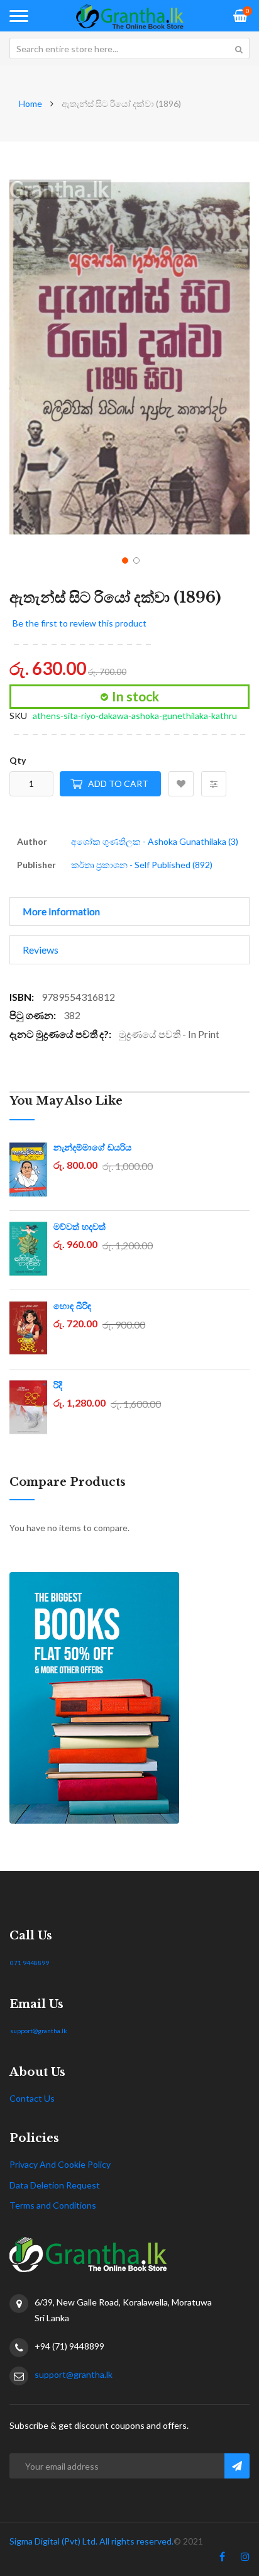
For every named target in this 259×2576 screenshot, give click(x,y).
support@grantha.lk (39, 2031)
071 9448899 (30, 1963)
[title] (222, 2559)
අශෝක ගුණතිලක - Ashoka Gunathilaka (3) (155, 841)
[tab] (129, 912)
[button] (124, 559)
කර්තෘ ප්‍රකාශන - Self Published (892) (142, 865)
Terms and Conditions (53, 2205)
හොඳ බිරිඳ (72, 1306)
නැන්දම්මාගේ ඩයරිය (92, 1147)
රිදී (58, 1385)
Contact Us (32, 2098)
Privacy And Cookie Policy (60, 2164)
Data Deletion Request (55, 2185)
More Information (61, 911)
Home (30, 103)
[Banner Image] (129, 1698)
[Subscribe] (237, 2466)
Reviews (41, 950)
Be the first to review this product (80, 623)
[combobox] (129, 48)
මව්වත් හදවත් (80, 1227)
